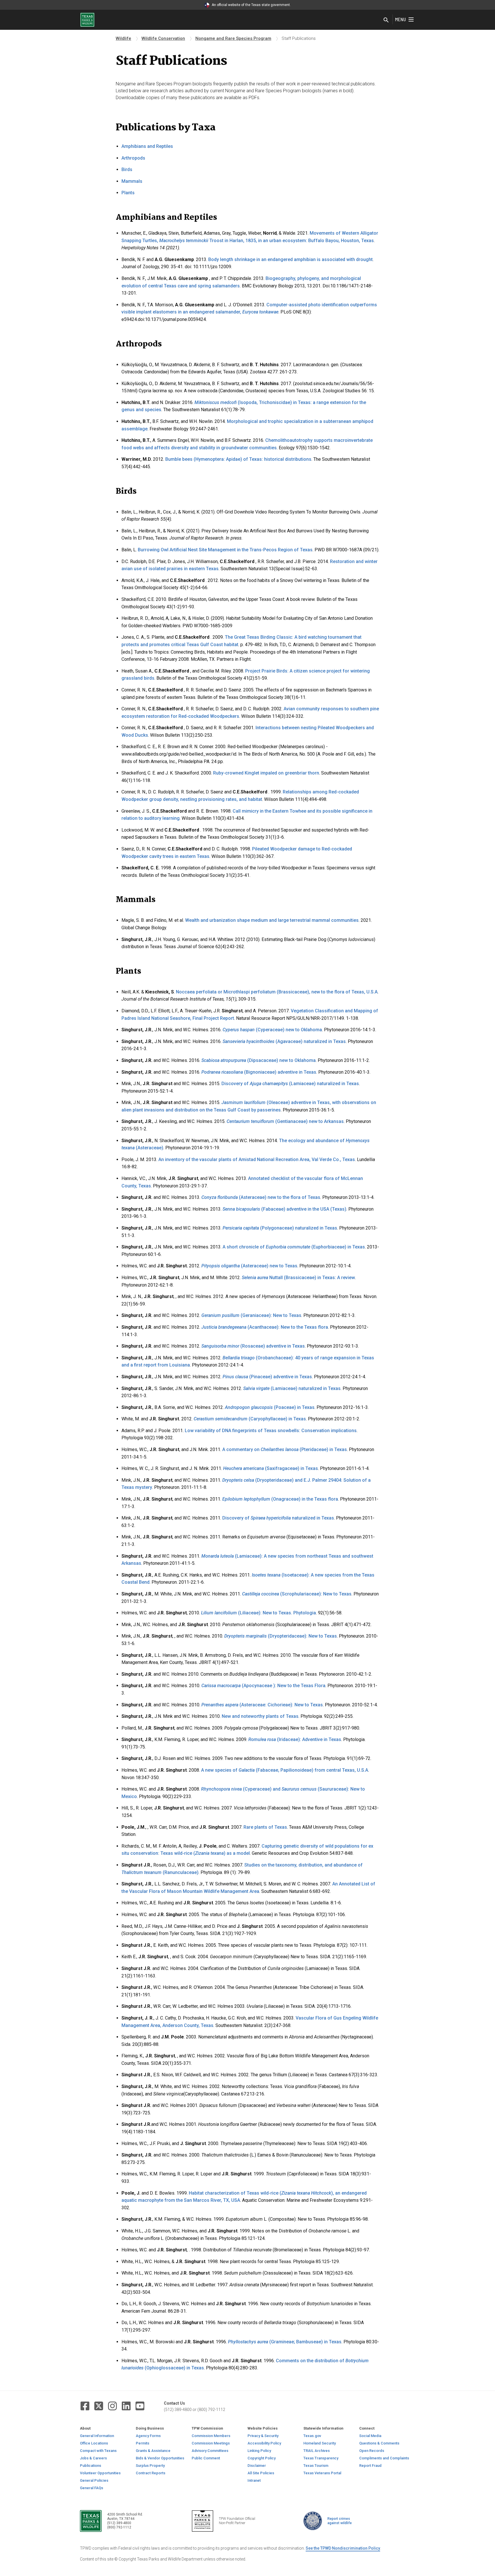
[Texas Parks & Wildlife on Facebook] (85, 2406)
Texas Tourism (316, 2466)
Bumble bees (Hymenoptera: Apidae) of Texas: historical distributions (238, 459)
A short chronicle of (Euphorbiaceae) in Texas (294, 1247)
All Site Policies (261, 2473)
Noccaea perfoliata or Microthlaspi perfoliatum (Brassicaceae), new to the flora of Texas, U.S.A (277, 992)
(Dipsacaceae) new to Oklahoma (259, 1060)
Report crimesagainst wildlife (340, 2521)
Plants (128, 193)
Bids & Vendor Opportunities (160, 2458)
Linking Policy (259, 2451)
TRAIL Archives (317, 2451)
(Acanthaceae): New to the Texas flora (265, 1327)
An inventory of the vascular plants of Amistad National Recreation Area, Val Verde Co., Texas (257, 1159)
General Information (97, 2436)
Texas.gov (312, 2436)
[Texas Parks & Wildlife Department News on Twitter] (99, 2406)
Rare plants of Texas (265, 1827)
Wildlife (123, 38)
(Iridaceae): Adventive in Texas (295, 1739)
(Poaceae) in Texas (270, 1407)
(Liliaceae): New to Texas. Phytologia (259, 1613)
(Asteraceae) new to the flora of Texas (261, 1197)
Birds (127, 169)
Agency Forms (148, 2436)
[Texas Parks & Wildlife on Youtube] (140, 2406)
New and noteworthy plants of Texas (260, 1716)
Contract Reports (151, 2473)
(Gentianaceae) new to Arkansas (285, 1121)
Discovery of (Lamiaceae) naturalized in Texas (290, 1084)
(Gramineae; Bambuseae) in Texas (285, 2342)
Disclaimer (257, 2466)
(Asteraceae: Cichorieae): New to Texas (262, 1705)
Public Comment (206, 2458)
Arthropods (133, 158)
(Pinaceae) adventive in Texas (267, 1377)
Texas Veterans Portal (322, 2473)
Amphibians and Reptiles (147, 146)
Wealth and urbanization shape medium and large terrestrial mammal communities (272, 920)
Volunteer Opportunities (100, 2473)
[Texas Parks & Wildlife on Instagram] (112, 2406)
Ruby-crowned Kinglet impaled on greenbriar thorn (266, 773)
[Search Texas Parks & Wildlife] (386, 20)
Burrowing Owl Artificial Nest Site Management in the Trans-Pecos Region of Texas (225, 550)
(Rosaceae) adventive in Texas (253, 1346)
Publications (91, 2466)
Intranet (254, 2480)
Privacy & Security (263, 2436)
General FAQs (92, 2488)
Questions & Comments (379, 2443)
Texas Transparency (321, 2458)
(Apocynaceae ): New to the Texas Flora (263, 1686)
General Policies (94, 2480)
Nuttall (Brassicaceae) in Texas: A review (298, 1278)
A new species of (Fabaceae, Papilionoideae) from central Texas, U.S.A (285, 1770)
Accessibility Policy (264, 2443)
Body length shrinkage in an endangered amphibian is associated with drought (290, 259)
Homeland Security (320, 2443)
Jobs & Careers (93, 2458)
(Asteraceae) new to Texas (249, 1266)
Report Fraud (370, 2466)
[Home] (87, 19)
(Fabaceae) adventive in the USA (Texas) (284, 1209)
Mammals (132, 181)
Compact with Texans (98, 2451)
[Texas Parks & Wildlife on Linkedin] (126, 2406)
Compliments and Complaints (384, 2458)
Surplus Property (150, 2466)
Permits (143, 2443)
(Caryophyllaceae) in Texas (250, 1419)
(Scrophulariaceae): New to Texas (297, 1594)
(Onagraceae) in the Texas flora (280, 1499)
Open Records (372, 2451)
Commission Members (211, 2436)
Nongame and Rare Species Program (233, 38)
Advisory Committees (210, 2451)
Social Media (370, 2436)
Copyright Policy (262, 2458)
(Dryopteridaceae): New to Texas (281, 1636)
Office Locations (94, 2443)
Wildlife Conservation (163, 38)
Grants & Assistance (153, 2451)
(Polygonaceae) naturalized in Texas (280, 1228)
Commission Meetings (211, 2443)
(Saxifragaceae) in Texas (271, 1468)
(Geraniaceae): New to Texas (251, 1315)
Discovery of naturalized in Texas (278, 1518)
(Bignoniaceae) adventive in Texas (259, 1072)
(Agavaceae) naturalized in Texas (284, 1041)
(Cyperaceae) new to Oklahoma (272, 1030)
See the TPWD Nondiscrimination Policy (343, 2548)
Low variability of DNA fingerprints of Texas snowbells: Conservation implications (271, 1431)
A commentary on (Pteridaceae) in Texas (285, 1449)
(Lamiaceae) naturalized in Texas (292, 1388)
